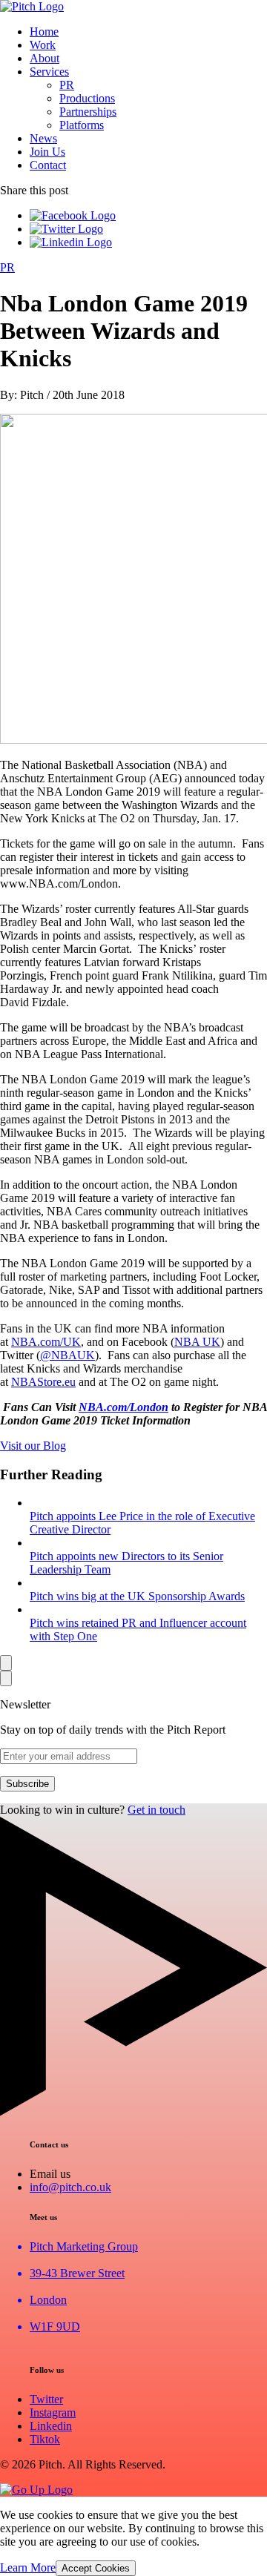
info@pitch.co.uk (70, 2187)
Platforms (82, 125)
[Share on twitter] (66, 229)
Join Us (47, 152)
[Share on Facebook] (73, 215)
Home (44, 32)
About (44, 58)
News (43, 138)
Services (49, 72)
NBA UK (197, 1342)
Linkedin (51, 2426)
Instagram (53, 2412)
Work (43, 45)
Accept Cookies (96, 2568)
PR (67, 85)
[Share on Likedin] (71, 242)
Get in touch (156, 1810)
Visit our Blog (33, 1446)
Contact (48, 165)
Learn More (28, 2567)
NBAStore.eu (43, 1382)
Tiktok (45, 2439)
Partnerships (88, 112)
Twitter (46, 2399)
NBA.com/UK (46, 1342)
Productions (87, 98)
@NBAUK (67, 1355)
